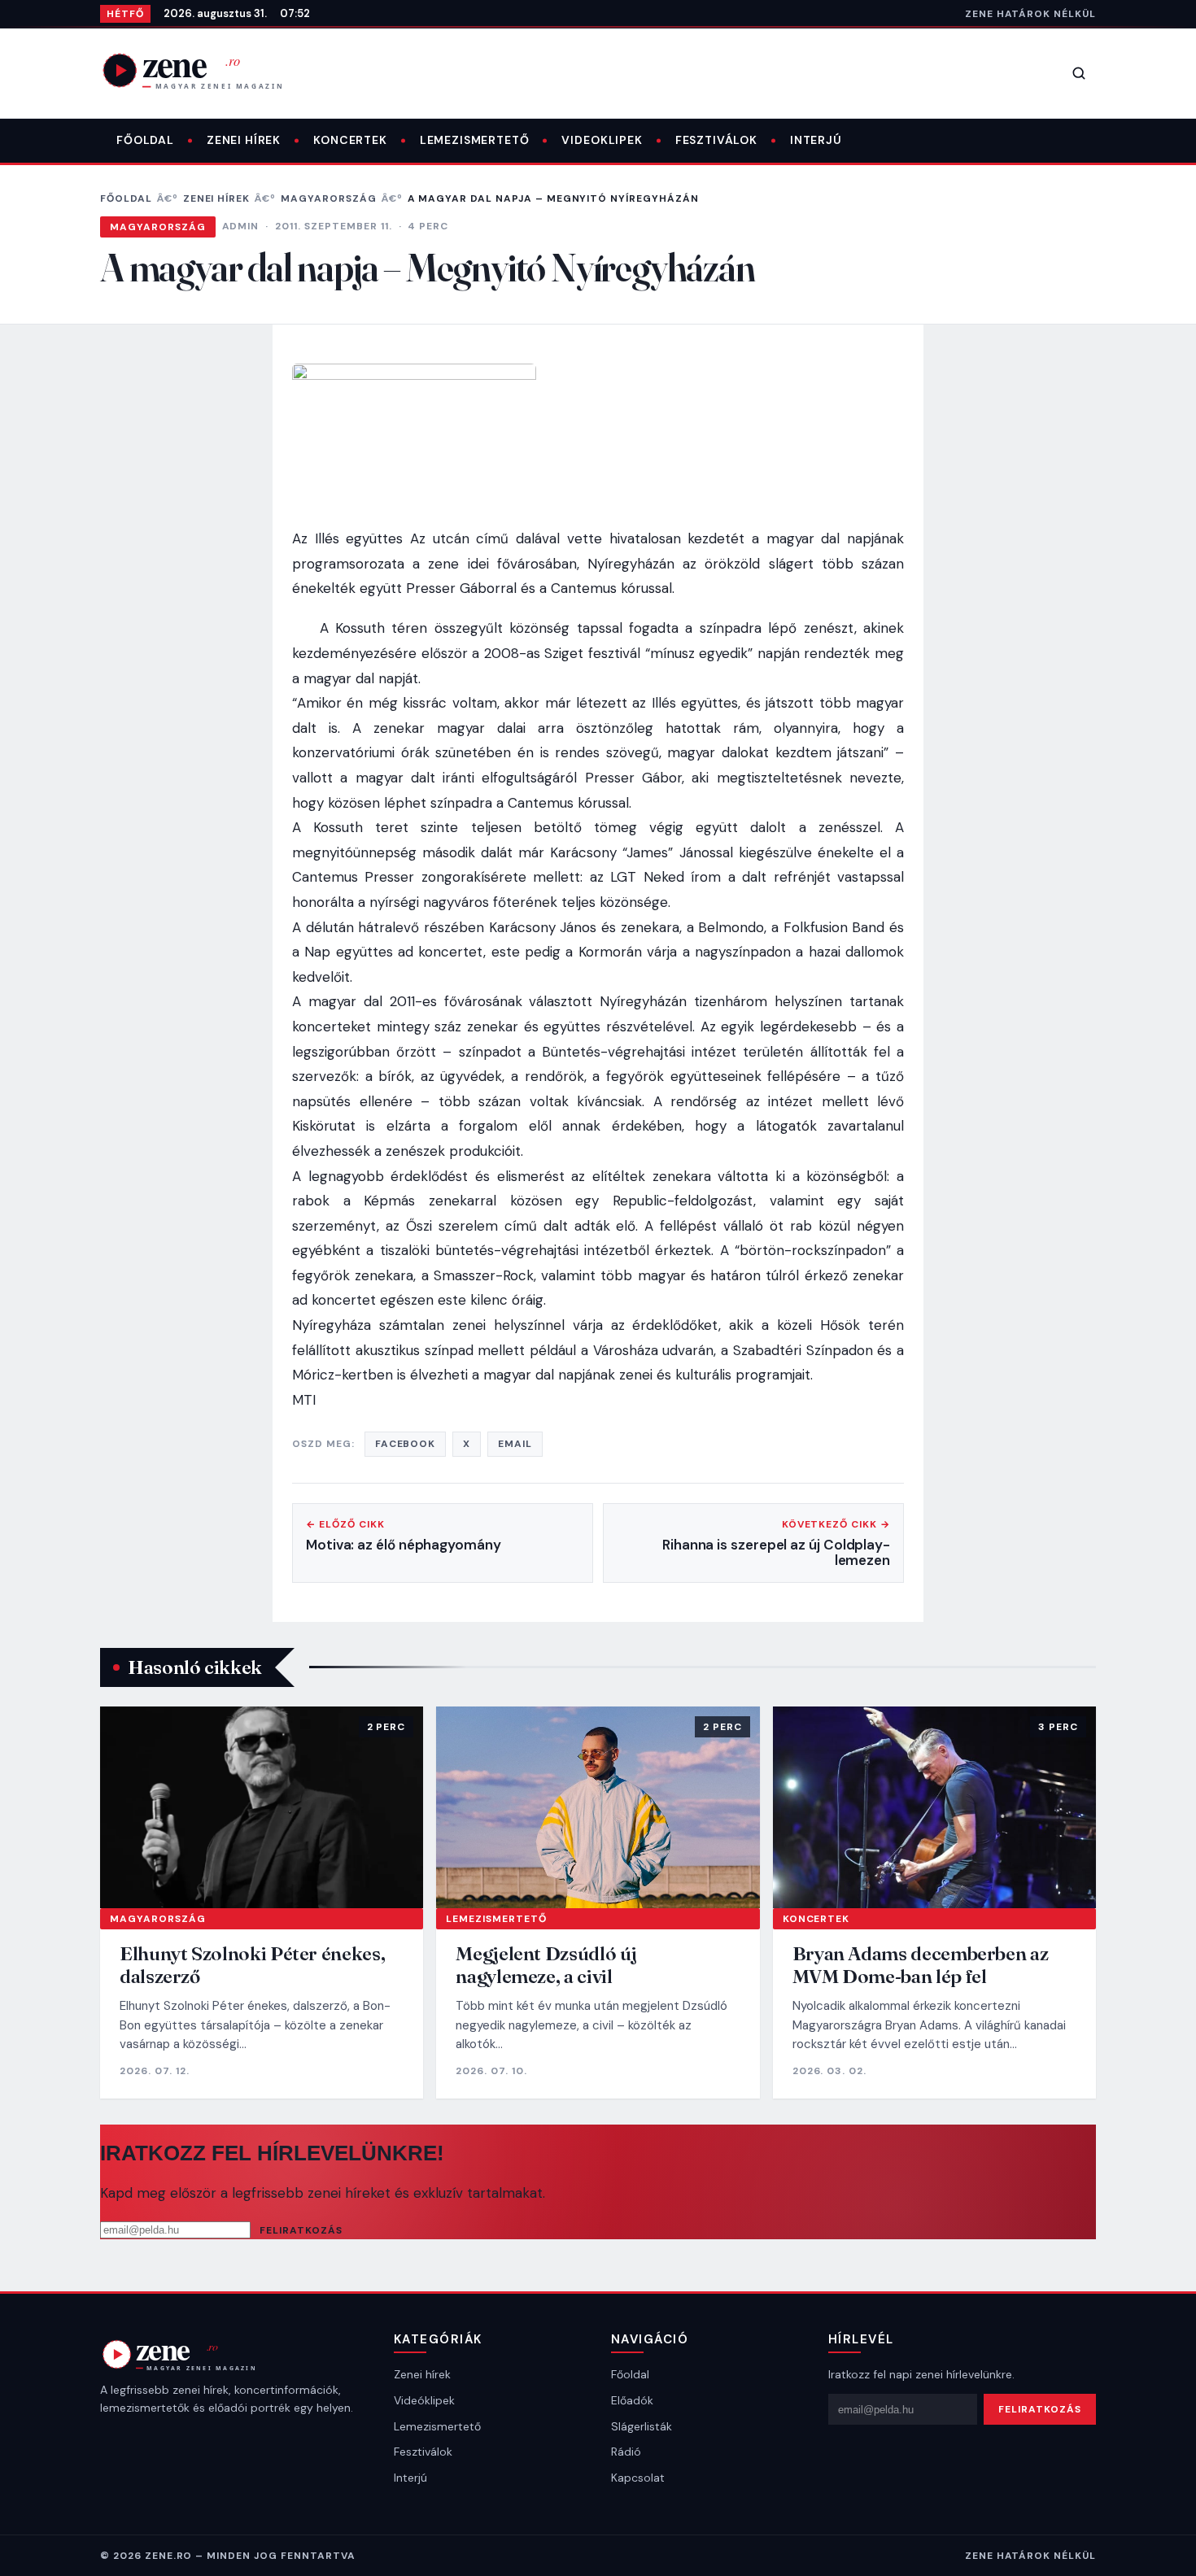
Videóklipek (424, 2400)
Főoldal (145, 140)
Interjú (816, 140)
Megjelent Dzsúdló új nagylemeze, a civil (546, 1965)
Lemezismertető (475, 140)
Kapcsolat (638, 2478)
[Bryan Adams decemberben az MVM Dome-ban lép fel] (934, 1807)
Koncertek (350, 140)
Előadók (632, 2400)
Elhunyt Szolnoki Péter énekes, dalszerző (252, 1965)
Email (515, 1444)
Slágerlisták (642, 2426)
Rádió (626, 2452)
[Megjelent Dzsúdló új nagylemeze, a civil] (598, 1807)
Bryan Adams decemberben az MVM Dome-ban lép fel (921, 1965)
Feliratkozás (301, 2230)
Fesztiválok (716, 140)
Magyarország (329, 198)
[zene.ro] (206, 70)
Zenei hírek (244, 140)
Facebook (406, 1444)
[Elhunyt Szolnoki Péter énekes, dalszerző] (262, 1807)
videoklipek (602, 140)
